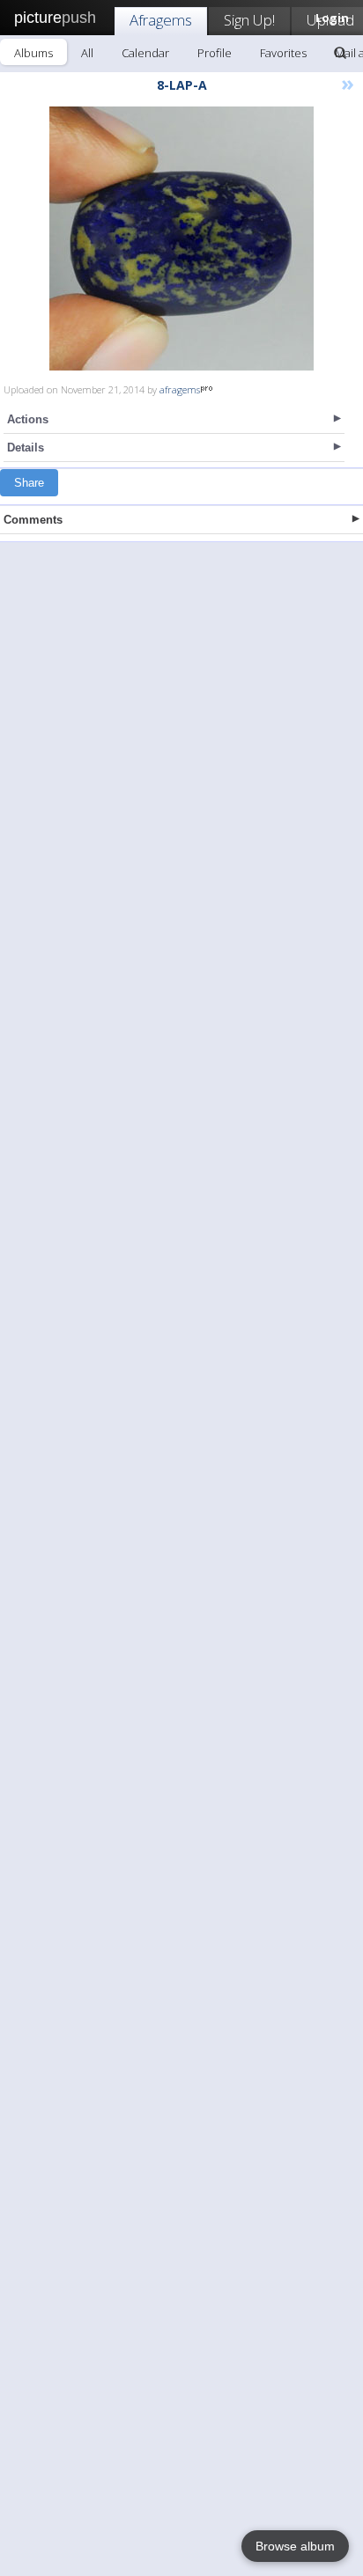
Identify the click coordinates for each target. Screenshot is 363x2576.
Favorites (283, 53)
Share (29, 483)
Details (26, 448)
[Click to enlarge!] (181, 239)
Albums (33, 53)
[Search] (340, 53)
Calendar (145, 53)
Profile (215, 53)
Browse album (295, 2546)
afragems (180, 389)
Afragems (161, 20)
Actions (28, 419)
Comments (33, 520)
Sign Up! (249, 20)
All (87, 53)
